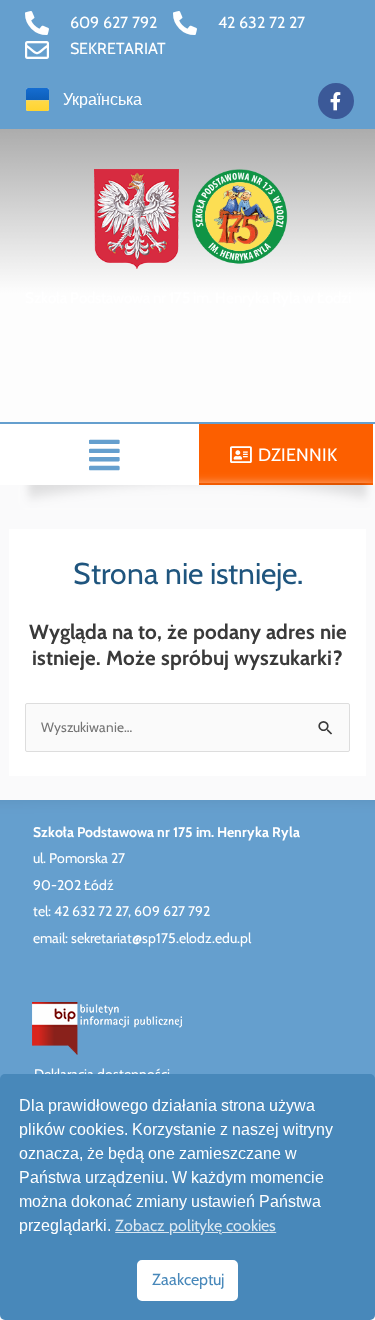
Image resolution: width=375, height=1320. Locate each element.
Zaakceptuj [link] (188, 1279)
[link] (91, 23)
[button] (105, 454)
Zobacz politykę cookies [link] (195, 1225)
